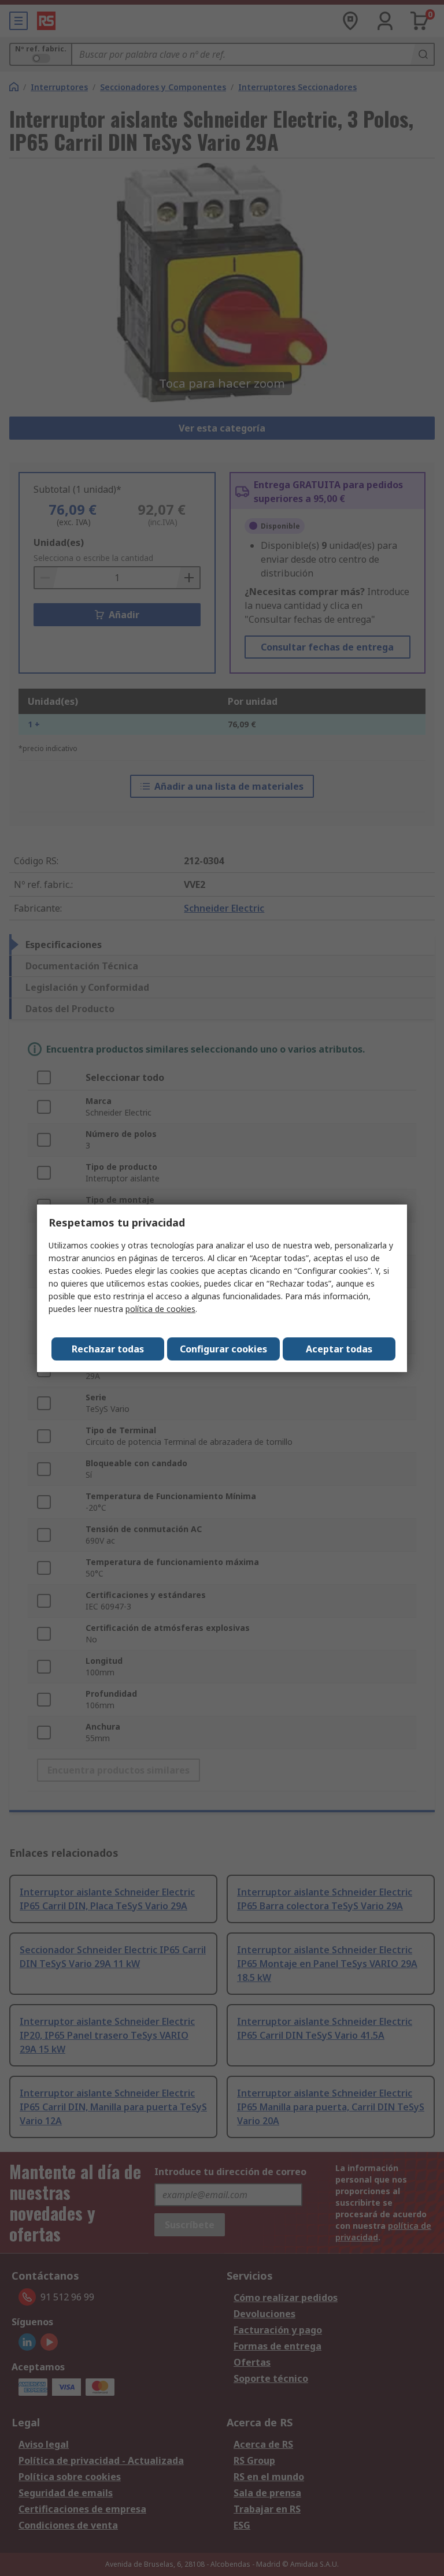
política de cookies (160, 1309)
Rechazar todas (108, 1349)
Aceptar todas (339, 1349)
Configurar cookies (223, 1349)
